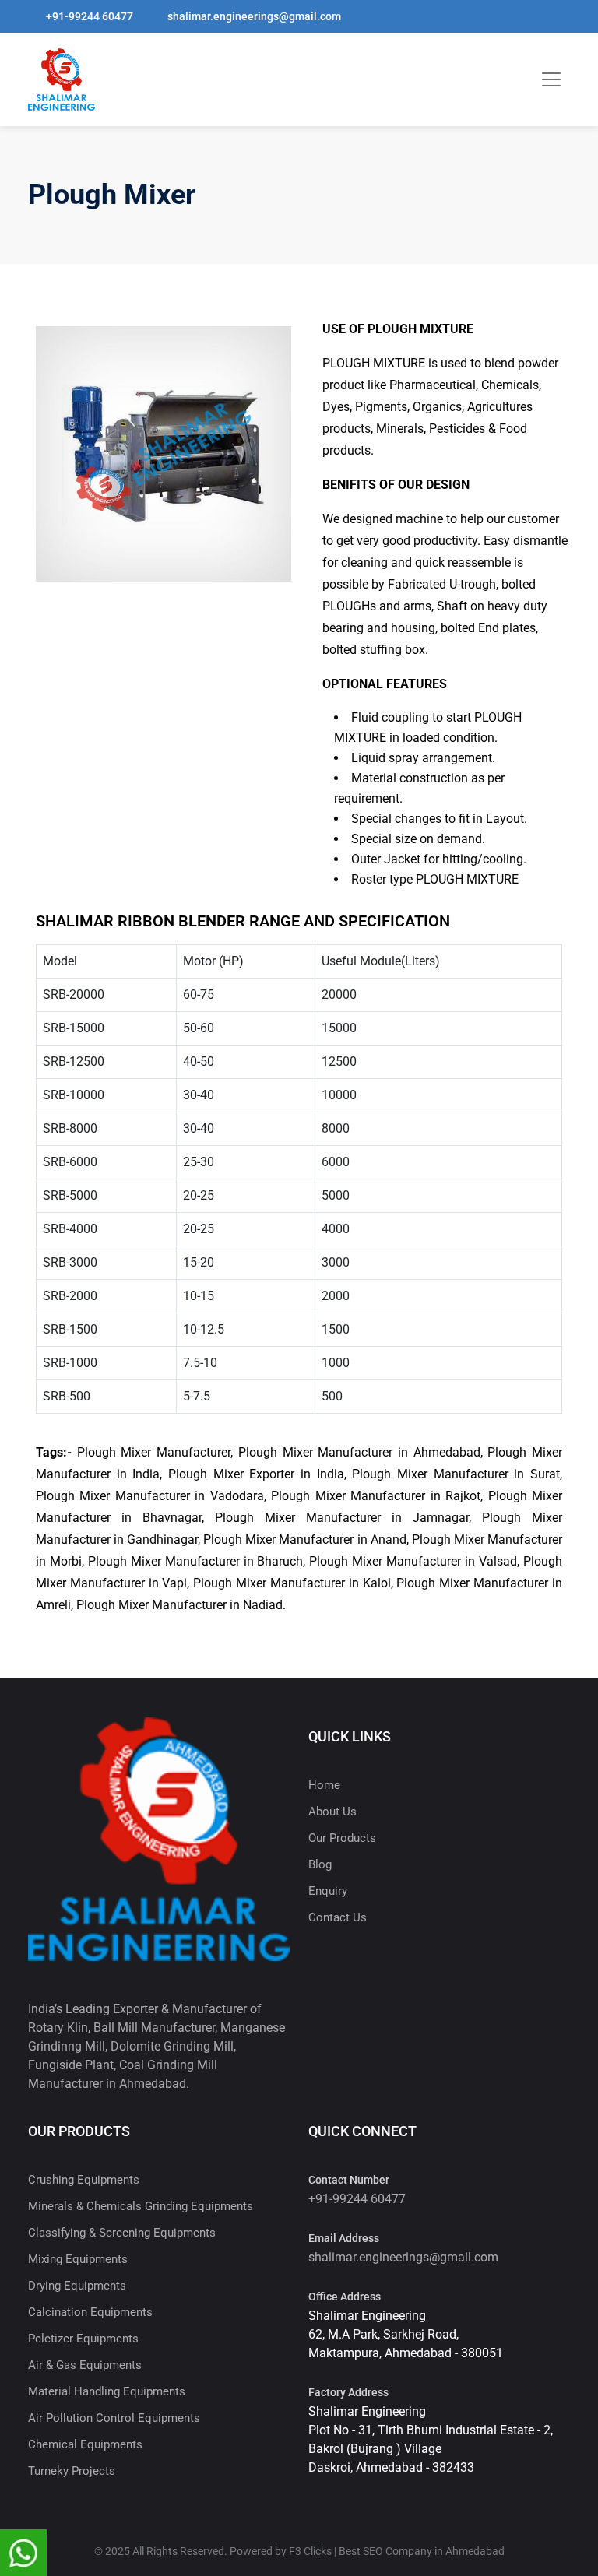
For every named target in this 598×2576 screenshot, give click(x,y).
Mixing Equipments (78, 2259)
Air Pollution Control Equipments (114, 2418)
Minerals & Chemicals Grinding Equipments (141, 2206)
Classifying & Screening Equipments (122, 2233)
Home (324, 1785)
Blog (320, 1864)
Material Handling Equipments (107, 2391)
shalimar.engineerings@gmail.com (403, 2257)
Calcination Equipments (90, 2312)
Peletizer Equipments (83, 2339)
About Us (332, 1812)
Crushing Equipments (84, 2180)
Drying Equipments (77, 2286)
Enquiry (328, 1891)
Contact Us (338, 1917)
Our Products (342, 1838)
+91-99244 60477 (357, 2199)
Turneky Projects (72, 2471)
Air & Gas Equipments (85, 2365)
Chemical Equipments (85, 2444)
